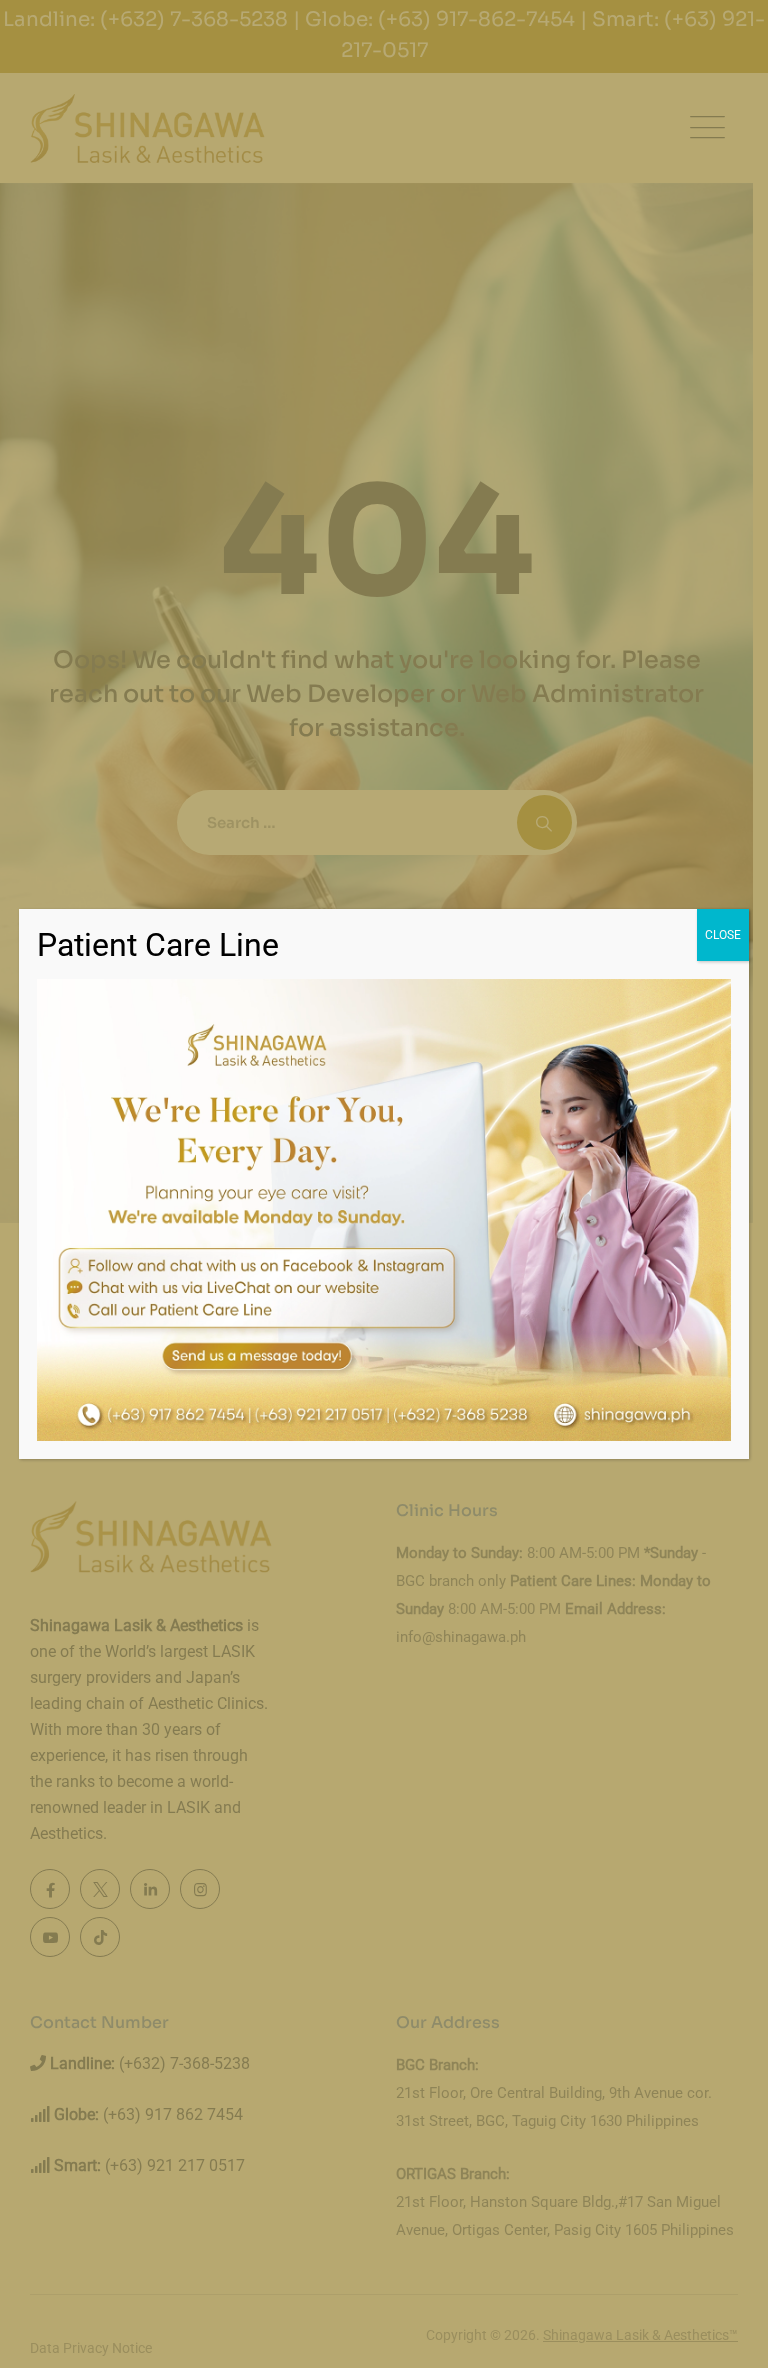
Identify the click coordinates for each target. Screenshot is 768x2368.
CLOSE (723, 935)
